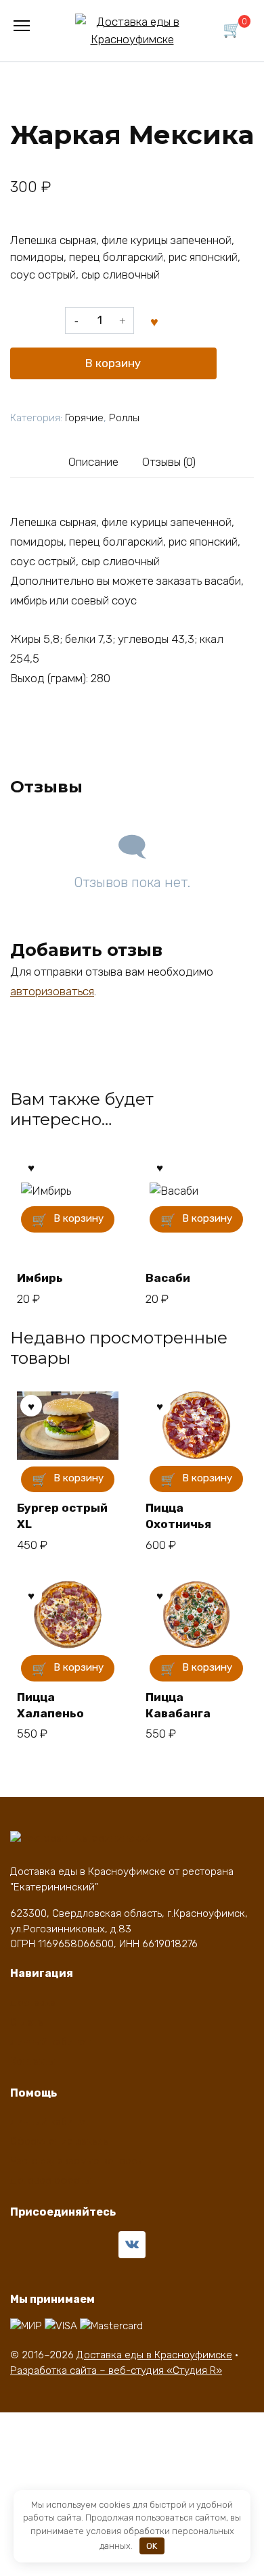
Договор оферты (51, 2180)
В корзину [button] (79, 1218)
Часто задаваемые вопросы (77, 2161)
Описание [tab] (93, 462)
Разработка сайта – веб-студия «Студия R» (116, 2370)
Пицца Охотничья (178, 1516)
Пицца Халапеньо (50, 1705)
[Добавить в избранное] (155, 320)
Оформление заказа (59, 2141)
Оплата (27, 2022)
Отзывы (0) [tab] (169, 462)
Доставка (33, 2003)
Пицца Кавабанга (178, 1705)
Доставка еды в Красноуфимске (154, 2355)
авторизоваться (52, 991)
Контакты (33, 2061)
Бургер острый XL (62, 1516)
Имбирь (40, 1278)
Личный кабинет (50, 2042)
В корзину (113, 363)
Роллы (124, 418)
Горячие (84, 418)
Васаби (168, 1278)
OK (152, 2546)
